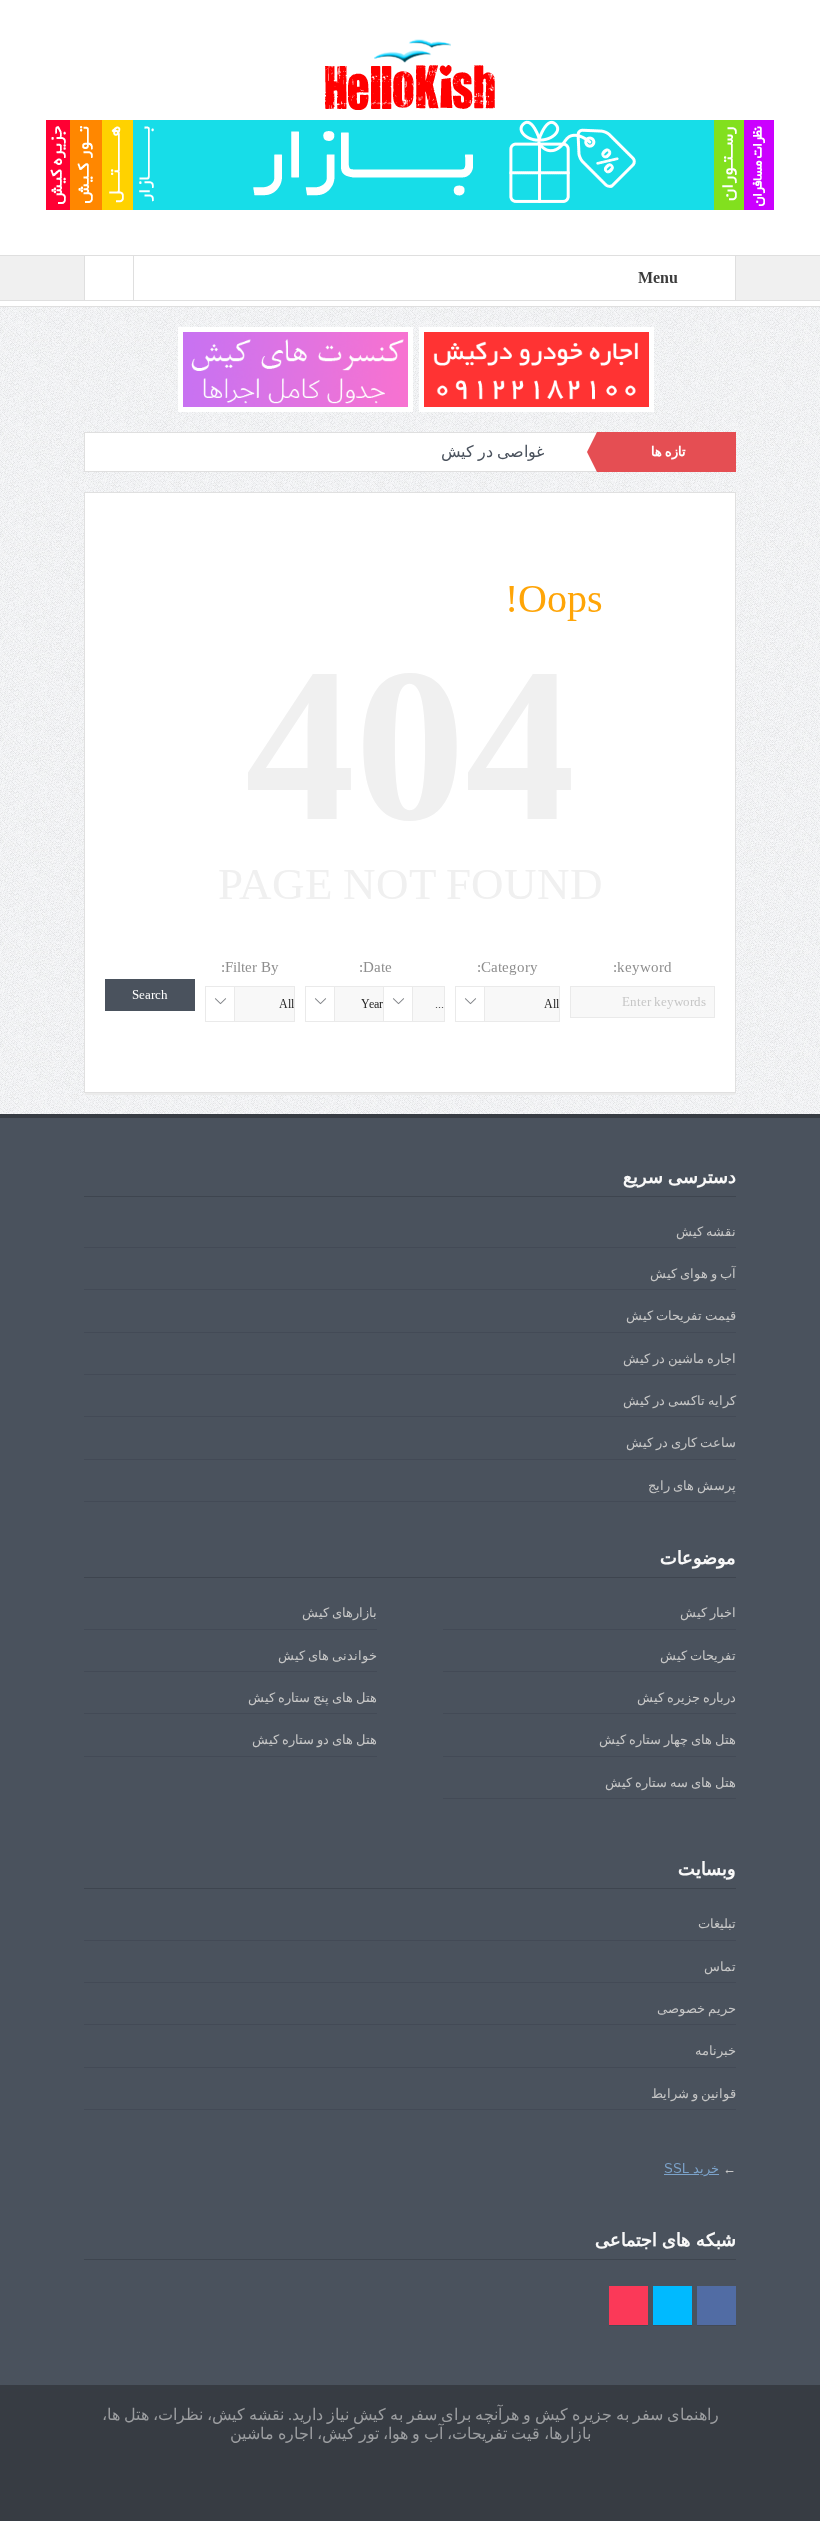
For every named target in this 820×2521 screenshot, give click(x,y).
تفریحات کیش (698, 1655)
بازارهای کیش (339, 1612)
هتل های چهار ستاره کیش (667, 1739)
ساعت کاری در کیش (681, 1442)
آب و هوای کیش (693, 1273)
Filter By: (250, 967)
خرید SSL (691, 2168)
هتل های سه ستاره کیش (670, 1782)
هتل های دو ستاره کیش (314, 1739)
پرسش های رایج (692, 1485)
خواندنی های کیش (327, 1655)
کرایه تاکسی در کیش (679, 1400)
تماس (720, 1966)
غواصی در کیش (492, 451)
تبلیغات (717, 1923)
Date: (375, 967)
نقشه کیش (706, 1231)
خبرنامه (715, 2050)
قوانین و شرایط (693, 2093)
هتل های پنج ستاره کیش (312, 1697)
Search (150, 994)
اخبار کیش (708, 1612)
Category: (507, 967)
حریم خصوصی (696, 2008)
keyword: (642, 967)
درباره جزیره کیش (686, 1697)
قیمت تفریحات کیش (681, 1315)
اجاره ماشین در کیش (679, 1358)
